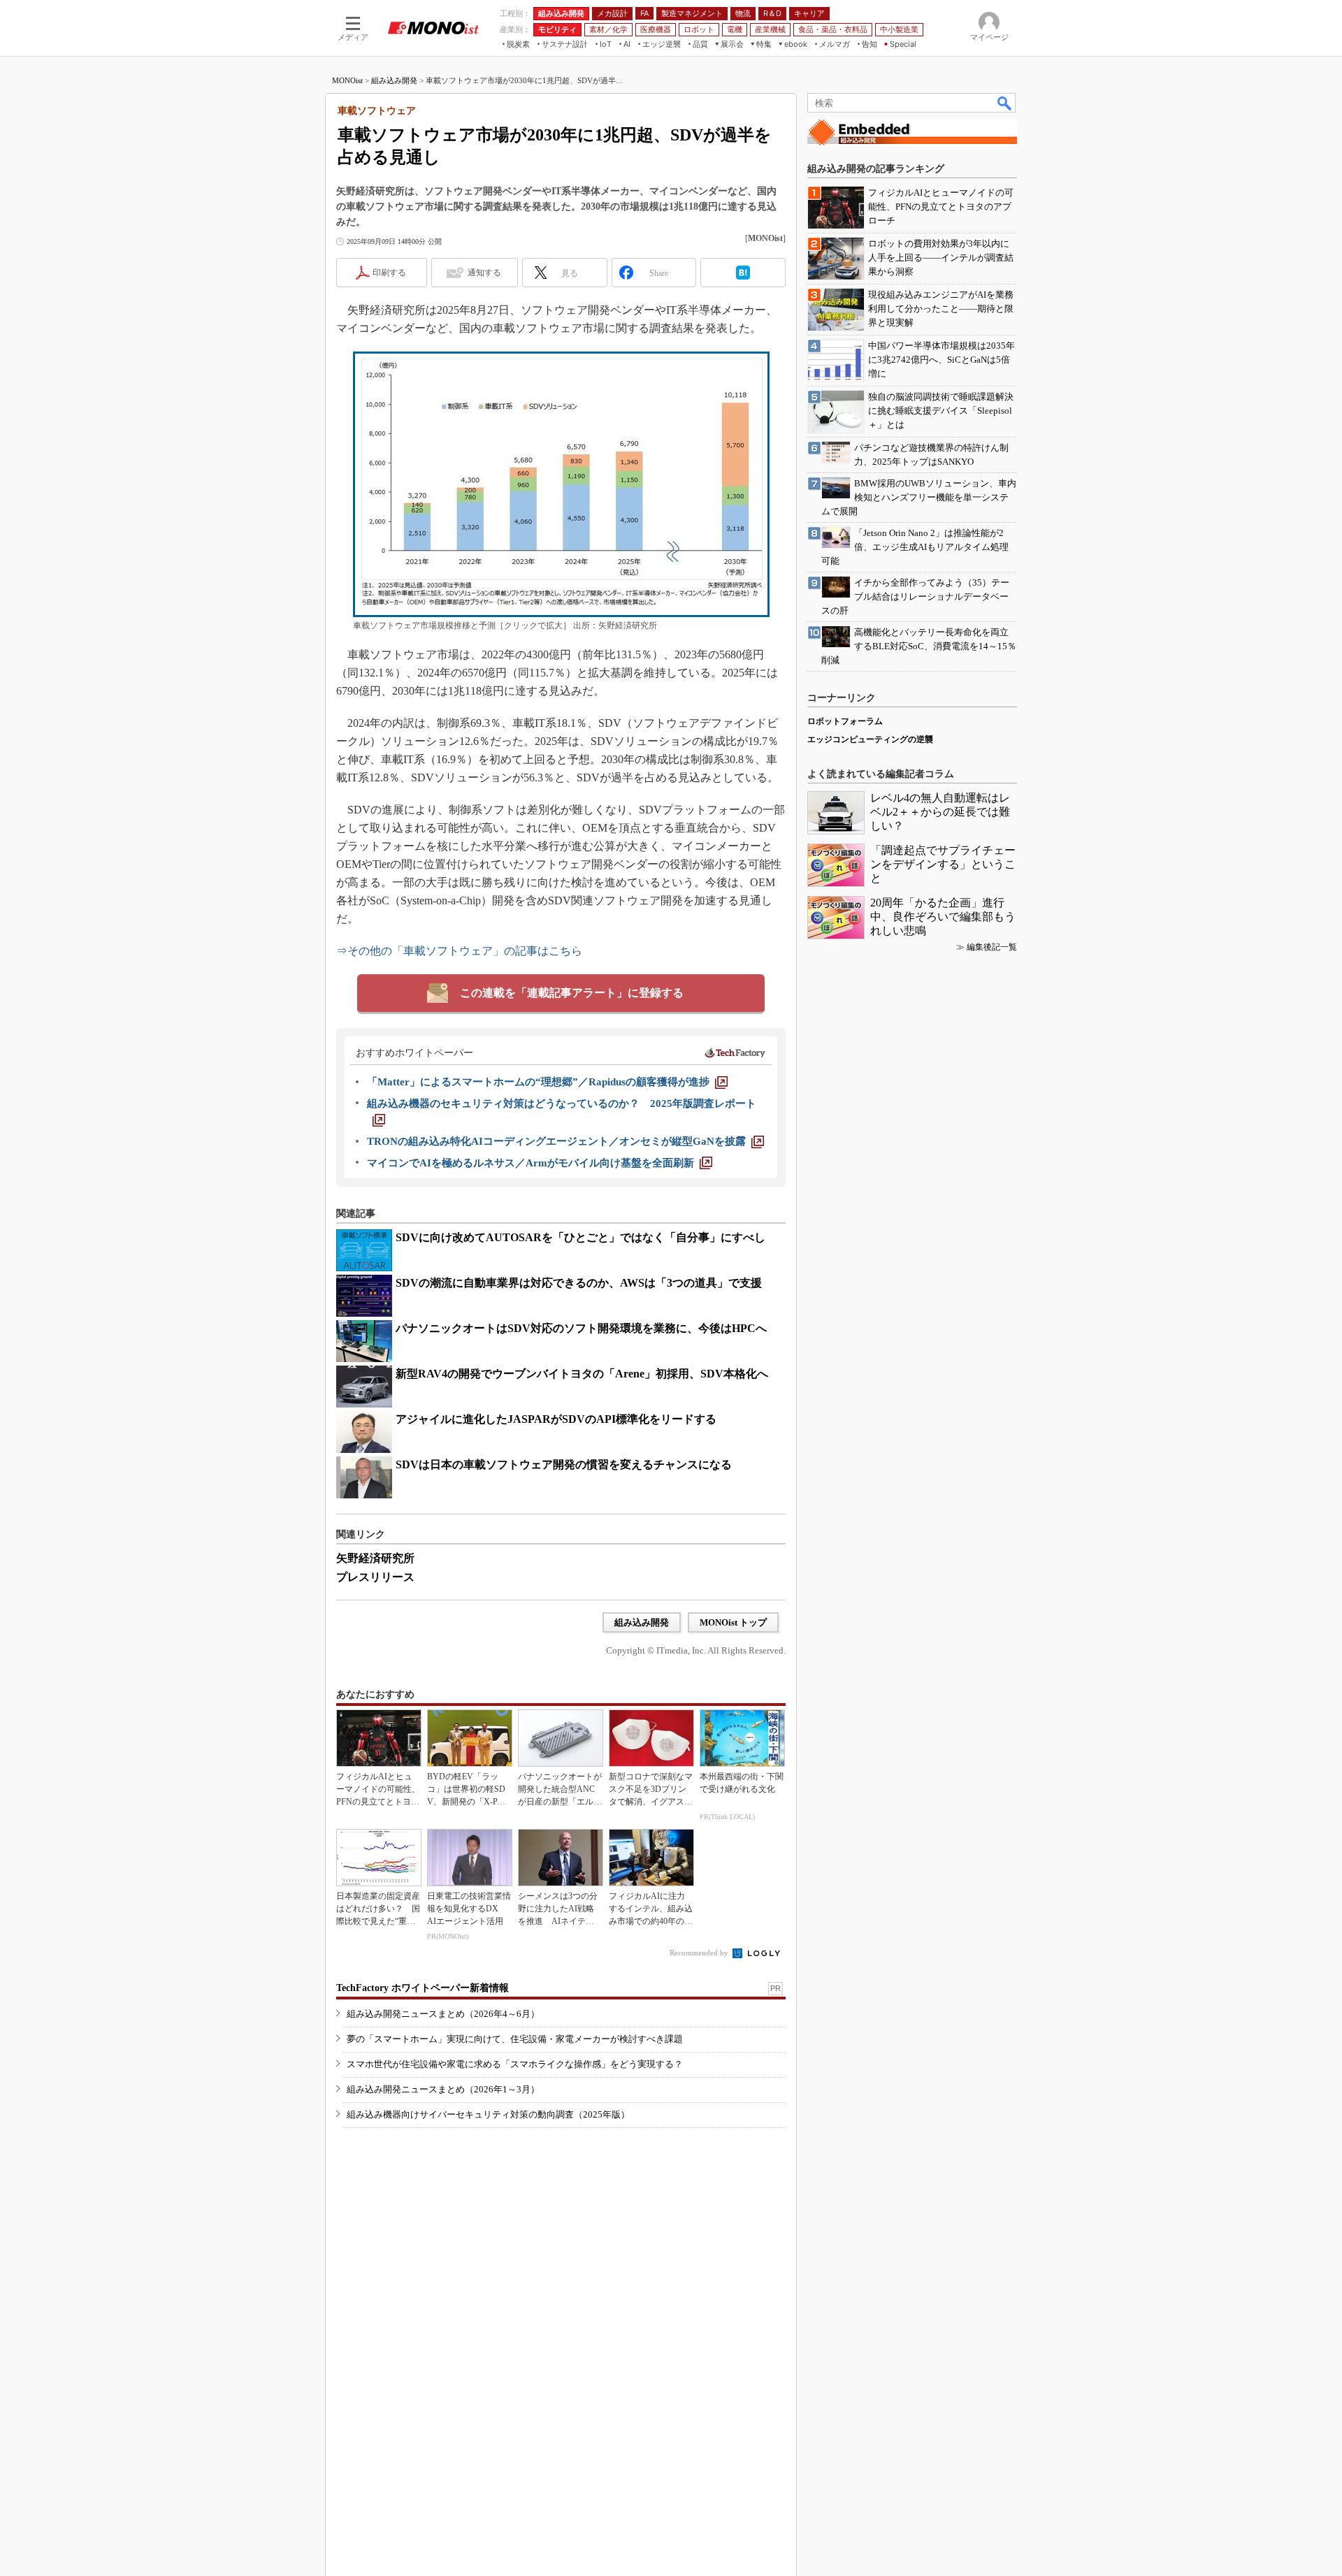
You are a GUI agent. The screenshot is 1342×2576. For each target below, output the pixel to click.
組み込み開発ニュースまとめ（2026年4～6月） (443, 2014)
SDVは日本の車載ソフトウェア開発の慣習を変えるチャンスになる (564, 1464)
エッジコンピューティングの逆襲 (870, 739)
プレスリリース (375, 1577)
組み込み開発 (394, 80)
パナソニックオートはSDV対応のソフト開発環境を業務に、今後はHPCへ (581, 1328)
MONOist (347, 80)
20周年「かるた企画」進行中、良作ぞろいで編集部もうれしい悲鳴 (943, 917)
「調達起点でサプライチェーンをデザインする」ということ (943, 864)
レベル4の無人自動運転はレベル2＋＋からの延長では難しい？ (940, 812)
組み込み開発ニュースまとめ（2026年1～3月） (443, 2089)
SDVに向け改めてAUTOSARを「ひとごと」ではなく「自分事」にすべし (580, 1237)
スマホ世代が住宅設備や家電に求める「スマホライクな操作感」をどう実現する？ (515, 2064)
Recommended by (700, 1953)
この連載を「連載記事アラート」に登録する (572, 993)
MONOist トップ (733, 1622)
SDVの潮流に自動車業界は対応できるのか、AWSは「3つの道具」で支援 (579, 1283)
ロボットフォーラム (845, 721)
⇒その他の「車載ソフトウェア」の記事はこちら (459, 951)
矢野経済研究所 (375, 1558)
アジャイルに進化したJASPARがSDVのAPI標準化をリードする (556, 1419)
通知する (484, 273)
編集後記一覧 (992, 947)
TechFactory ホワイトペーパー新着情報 (423, 1988)
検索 (1005, 103)
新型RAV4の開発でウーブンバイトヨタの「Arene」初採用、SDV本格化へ (582, 1374)
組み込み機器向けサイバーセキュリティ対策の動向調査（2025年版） (488, 2114)
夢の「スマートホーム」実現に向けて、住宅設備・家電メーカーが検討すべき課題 (515, 2039)
